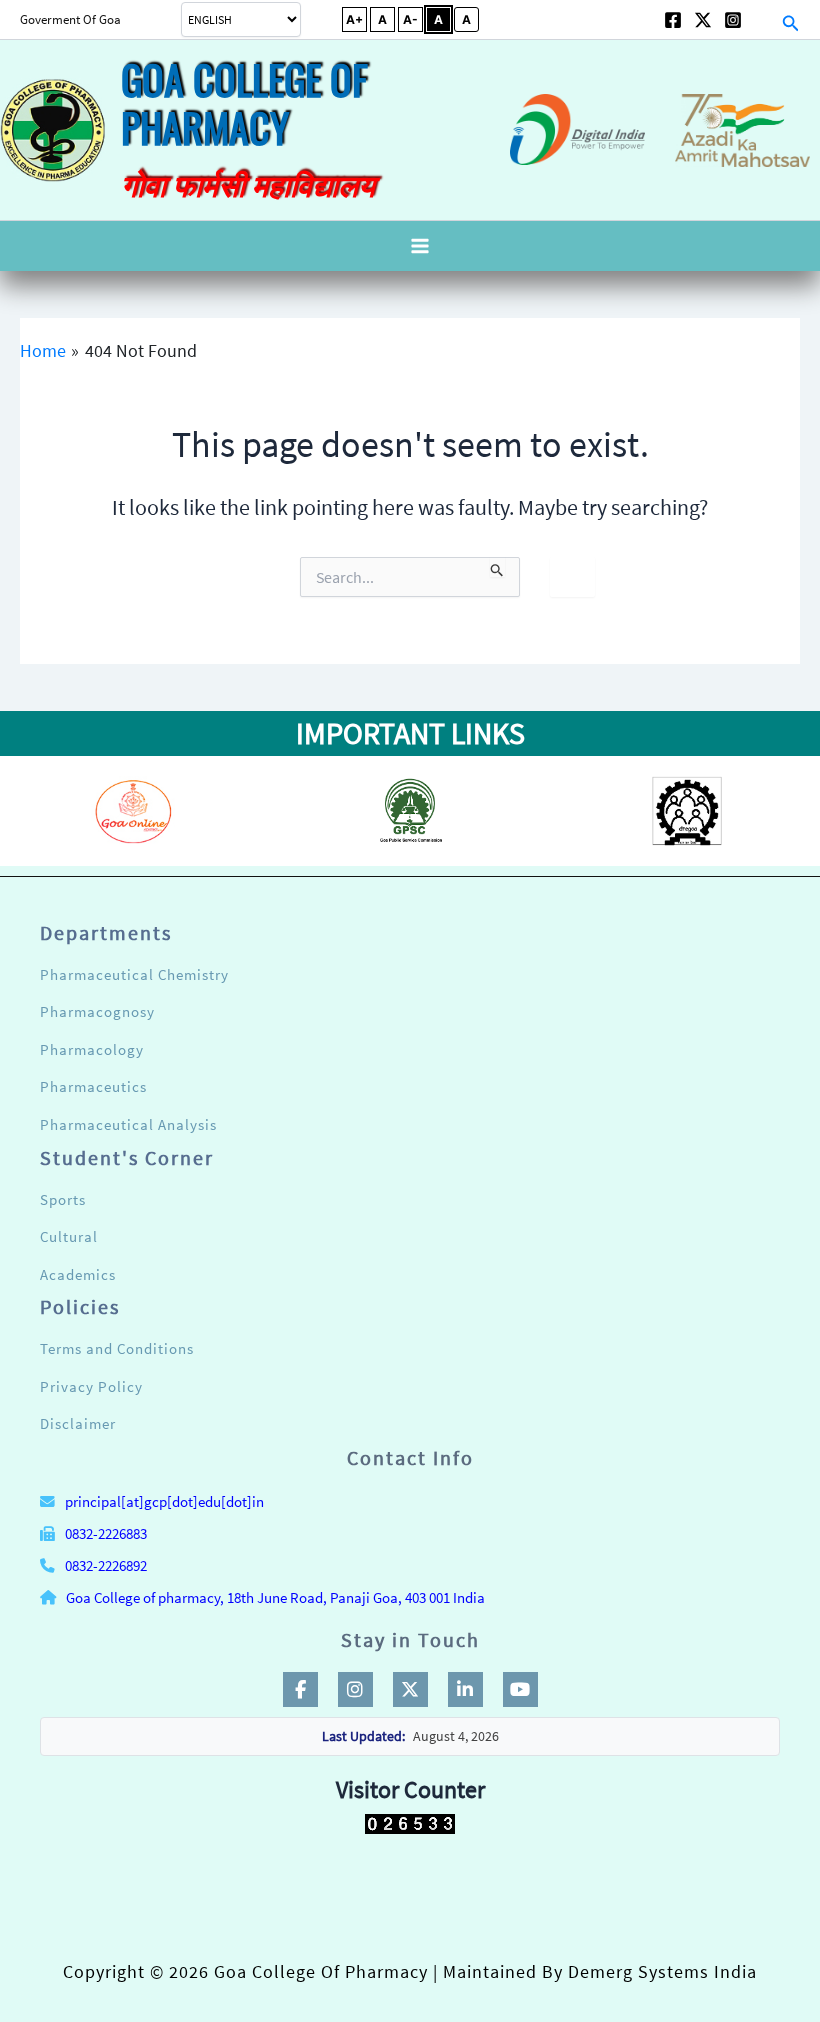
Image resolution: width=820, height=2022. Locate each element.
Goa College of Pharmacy (244, 103)
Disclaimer (78, 1423)
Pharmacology (92, 1049)
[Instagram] (733, 20)
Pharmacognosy (97, 1011)
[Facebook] (673, 20)
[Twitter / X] (703, 20)
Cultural (69, 1236)
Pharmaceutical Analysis (128, 1124)
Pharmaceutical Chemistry (134, 974)
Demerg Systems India (662, 1971)
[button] (90, 19)
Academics (78, 1274)
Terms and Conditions (117, 1348)
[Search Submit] (497, 567)
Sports (63, 1199)
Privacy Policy (91, 1386)
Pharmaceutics (93, 1086)
